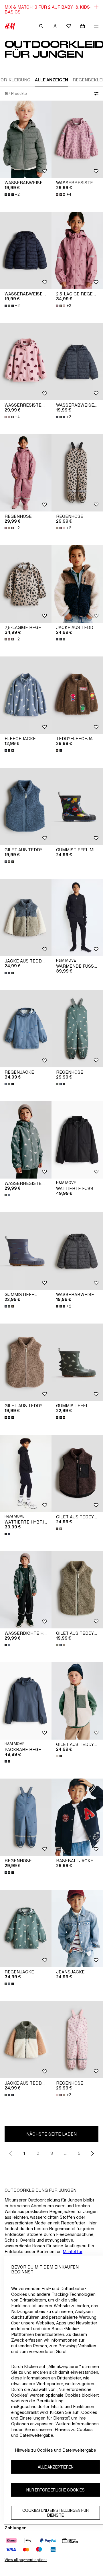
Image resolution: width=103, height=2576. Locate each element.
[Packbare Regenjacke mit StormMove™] (26, 1701)
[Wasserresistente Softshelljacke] (77, 139)
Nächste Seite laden (51, 2134)
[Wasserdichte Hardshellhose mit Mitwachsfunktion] (26, 1590)
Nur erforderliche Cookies (56, 2490)
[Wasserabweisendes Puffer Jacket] (26, 139)
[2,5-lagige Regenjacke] (77, 250)
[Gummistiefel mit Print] (77, 806)
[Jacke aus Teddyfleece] (77, 584)
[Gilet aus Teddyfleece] (26, 806)
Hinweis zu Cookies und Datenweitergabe (56, 2450)
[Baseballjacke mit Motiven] (77, 1817)
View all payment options (26, 2560)
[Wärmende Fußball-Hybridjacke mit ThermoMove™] (77, 918)
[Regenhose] (26, 473)
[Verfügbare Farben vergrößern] (61, 639)
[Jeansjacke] (77, 1928)
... (65, 2153)
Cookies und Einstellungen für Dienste (56, 2513)
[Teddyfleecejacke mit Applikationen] (77, 695)
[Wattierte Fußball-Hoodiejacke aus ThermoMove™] (77, 1140)
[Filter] (95, 94)
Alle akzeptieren (56, 2467)
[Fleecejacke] (26, 695)
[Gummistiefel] (26, 1251)
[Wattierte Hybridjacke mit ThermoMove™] (26, 1473)
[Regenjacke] (26, 1029)
